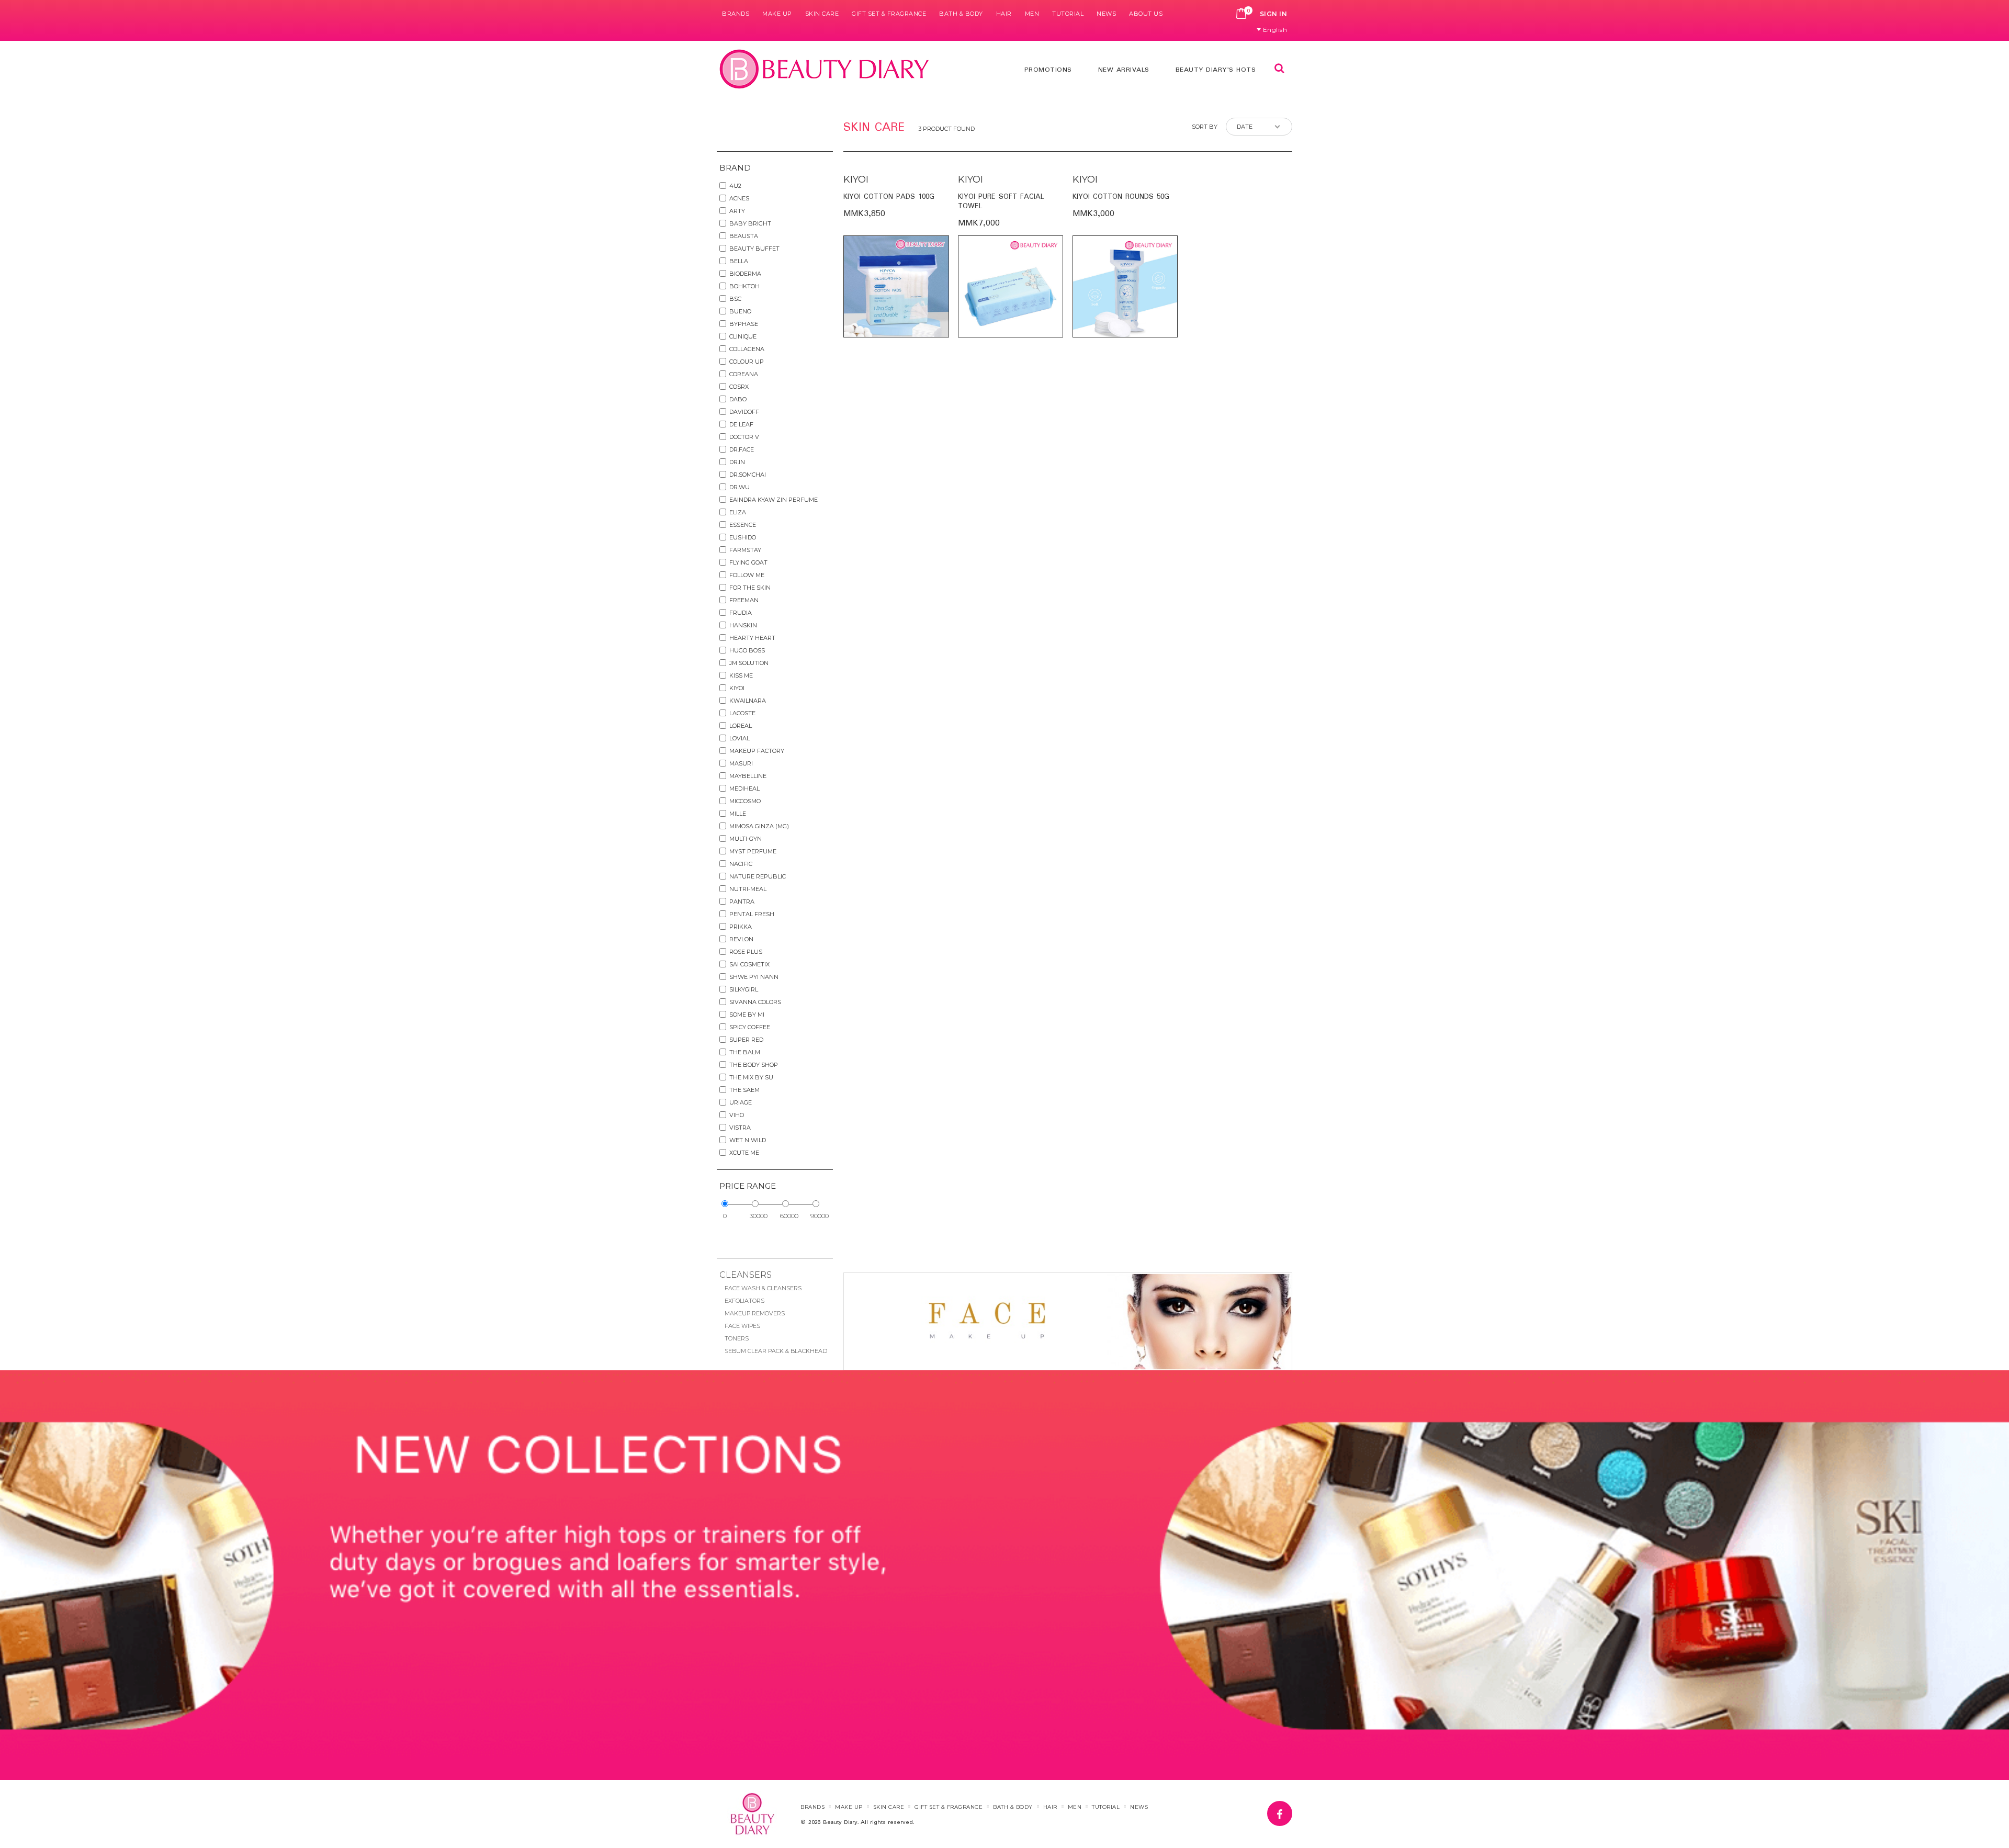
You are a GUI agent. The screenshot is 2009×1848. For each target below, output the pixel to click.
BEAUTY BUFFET (754, 249)
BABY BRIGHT (750, 223)
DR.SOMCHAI (748, 475)
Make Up (777, 14)
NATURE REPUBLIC (758, 876)
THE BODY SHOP (754, 1065)
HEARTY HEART (752, 638)
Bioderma (745, 274)
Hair (1004, 14)
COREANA (744, 374)
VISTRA (740, 1128)
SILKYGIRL (744, 989)
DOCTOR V (744, 437)
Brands (736, 14)
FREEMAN (744, 600)
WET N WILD (748, 1140)
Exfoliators (744, 1301)
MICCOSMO (745, 801)
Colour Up (747, 362)
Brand (735, 168)
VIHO (737, 1115)
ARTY (737, 211)
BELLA (739, 261)
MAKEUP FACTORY (757, 751)
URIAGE (741, 1102)
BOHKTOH (744, 286)
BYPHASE (744, 324)
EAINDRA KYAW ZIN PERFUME (774, 500)
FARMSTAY (745, 550)
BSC (735, 299)
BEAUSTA (744, 236)
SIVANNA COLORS (755, 1002)
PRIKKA (741, 927)
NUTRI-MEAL (748, 889)
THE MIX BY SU (751, 1077)
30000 (759, 1216)
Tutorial (1068, 14)
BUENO (740, 311)
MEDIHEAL (744, 788)
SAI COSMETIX (749, 964)
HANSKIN (743, 625)
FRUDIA (741, 613)
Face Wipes (742, 1326)
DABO (738, 399)
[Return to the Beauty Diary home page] (825, 69)
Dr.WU (740, 487)
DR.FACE (742, 449)
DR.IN (737, 462)
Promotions (1048, 70)
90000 (820, 1216)
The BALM (745, 1052)
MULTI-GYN (746, 839)
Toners (737, 1338)
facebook (1292, 1808)
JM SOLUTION (749, 663)
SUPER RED (746, 1040)
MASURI (741, 763)
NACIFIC (741, 864)
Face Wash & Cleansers (763, 1288)
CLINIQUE (743, 336)
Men (1032, 14)
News (1106, 14)
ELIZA (738, 512)
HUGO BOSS (747, 650)
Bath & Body (961, 14)
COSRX (739, 387)
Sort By (1205, 127)
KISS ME (741, 675)
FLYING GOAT (748, 562)
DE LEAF (741, 424)
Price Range (748, 1186)
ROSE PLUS (746, 952)
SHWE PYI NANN (754, 977)
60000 (789, 1216)
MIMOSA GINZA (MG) (759, 826)
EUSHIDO (743, 537)
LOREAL (741, 726)
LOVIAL (740, 738)
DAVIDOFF (744, 412)
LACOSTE (742, 713)
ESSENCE (743, 525)
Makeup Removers (755, 1313)
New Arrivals (1124, 70)
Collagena (747, 349)
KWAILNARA (748, 701)
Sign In (1274, 14)
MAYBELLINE (748, 776)
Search (1279, 68)
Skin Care (822, 14)
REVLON (741, 939)
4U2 (735, 186)
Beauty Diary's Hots (1216, 70)
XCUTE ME (744, 1153)
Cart (1241, 14)
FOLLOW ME (747, 575)
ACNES (739, 198)
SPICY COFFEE (750, 1027)
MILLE (738, 814)
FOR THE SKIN (750, 588)
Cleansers (746, 1275)
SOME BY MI (747, 1015)
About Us (1146, 14)
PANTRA (742, 902)
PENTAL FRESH (752, 914)
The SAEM (744, 1090)
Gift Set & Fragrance (889, 14)
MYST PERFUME (753, 851)
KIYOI (737, 688)
